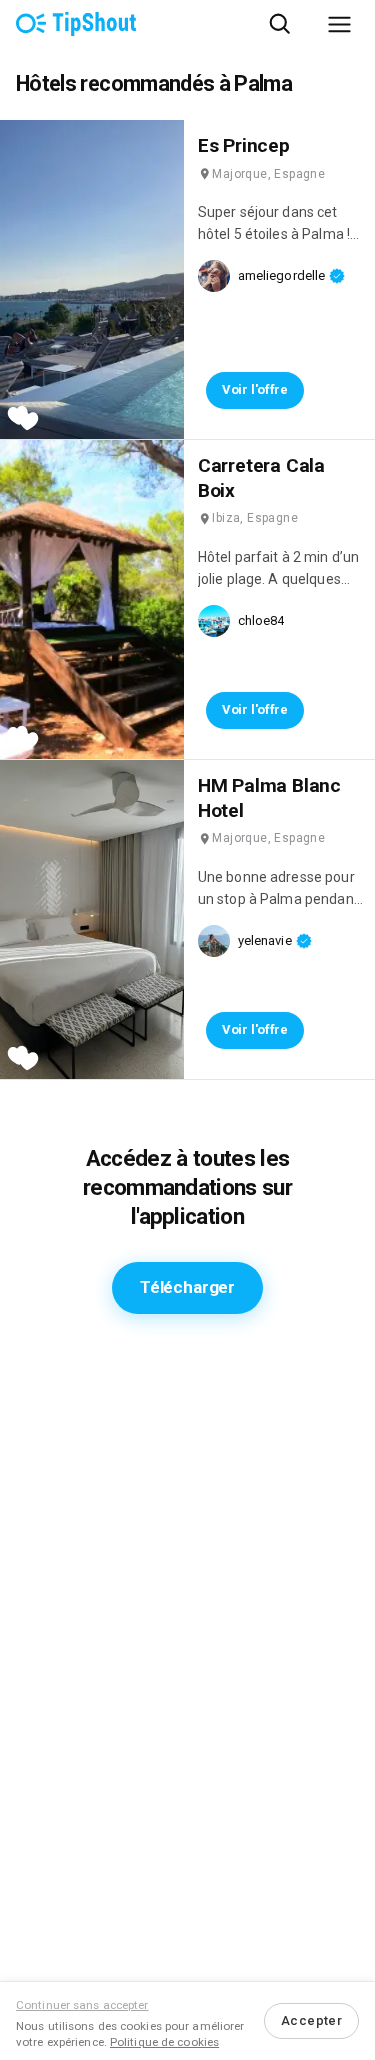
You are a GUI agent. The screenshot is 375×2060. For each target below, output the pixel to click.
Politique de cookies (164, 2042)
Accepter (311, 2020)
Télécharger (187, 1287)
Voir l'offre (255, 389)
